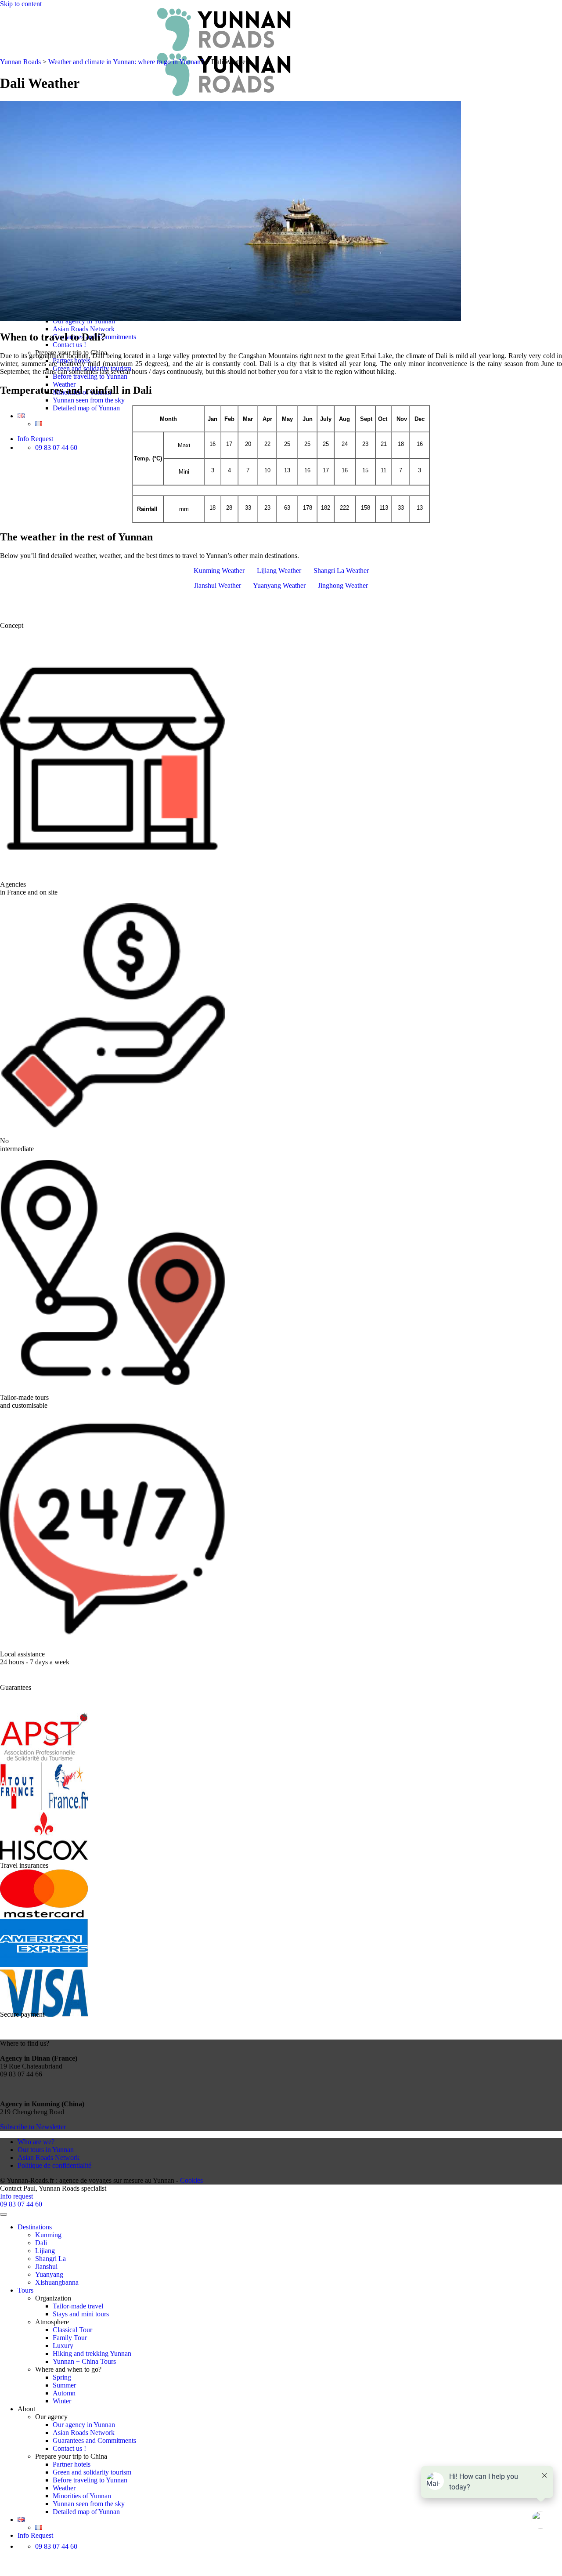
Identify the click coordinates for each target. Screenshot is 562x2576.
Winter (62, 2401)
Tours (25, 2290)
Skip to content (21, 4)
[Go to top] (4, 2214)
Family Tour (70, 2338)
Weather (64, 2488)
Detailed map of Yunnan (86, 408)
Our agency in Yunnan (84, 2425)
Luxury (63, 2346)
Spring (62, 2377)
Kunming (48, 2235)
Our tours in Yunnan (46, 2150)
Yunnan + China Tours (84, 2361)
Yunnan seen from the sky (89, 400)
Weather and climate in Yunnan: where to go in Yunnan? (126, 62)
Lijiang (45, 2251)
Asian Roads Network (84, 329)
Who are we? (36, 2142)
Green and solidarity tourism (92, 2472)
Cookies (191, 2180)
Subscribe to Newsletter (33, 2127)
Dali (41, 2243)
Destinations (35, 2227)
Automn (64, 2393)
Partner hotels (72, 2464)
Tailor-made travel (78, 2306)
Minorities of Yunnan (82, 2496)
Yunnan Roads (20, 62)
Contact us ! (69, 345)
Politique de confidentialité (54, 2165)
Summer (64, 2385)
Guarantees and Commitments (94, 2440)
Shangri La (50, 2259)
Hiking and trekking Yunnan (92, 2353)
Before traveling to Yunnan (90, 376)
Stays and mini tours (81, 2314)
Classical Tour (72, 2330)
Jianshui (46, 2266)
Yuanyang (49, 2274)
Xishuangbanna (57, 2282)
